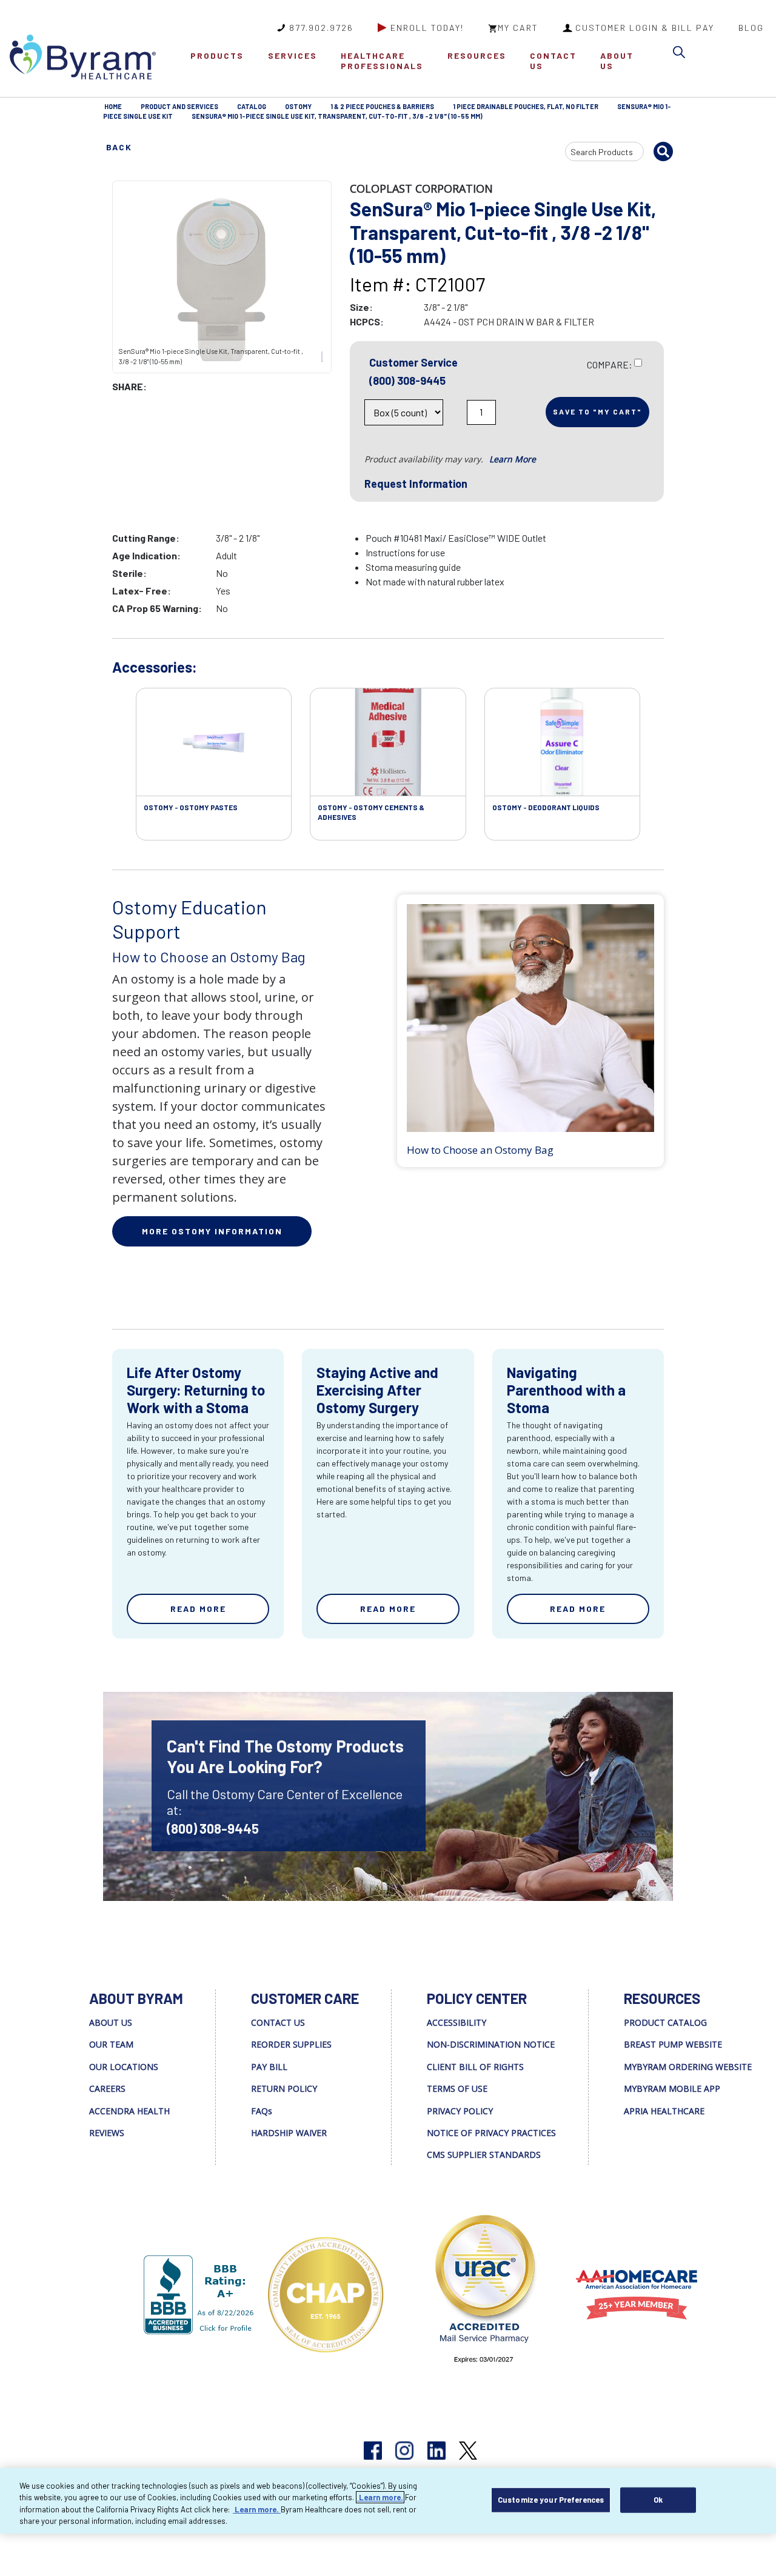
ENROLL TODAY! (427, 28)
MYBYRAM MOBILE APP (672, 2088)
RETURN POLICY (284, 2088)
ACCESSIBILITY (457, 2022)
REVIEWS (107, 2133)
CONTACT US (553, 61)
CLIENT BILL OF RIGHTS (475, 2067)
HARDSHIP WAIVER (289, 2133)
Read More (198, 1609)
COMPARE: (610, 364)
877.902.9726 (321, 28)
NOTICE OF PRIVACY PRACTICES (491, 2133)
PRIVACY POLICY (460, 2111)
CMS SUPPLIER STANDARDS (484, 2155)
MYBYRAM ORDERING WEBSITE (688, 2067)
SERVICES (293, 55)
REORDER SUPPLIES (291, 2044)
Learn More (513, 459)
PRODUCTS (217, 55)
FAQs (262, 2111)
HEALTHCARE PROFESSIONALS (382, 61)
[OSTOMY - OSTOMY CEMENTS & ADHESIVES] (388, 742)
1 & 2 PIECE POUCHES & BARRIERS (382, 106)
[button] (682, 54)
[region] (388, 2501)
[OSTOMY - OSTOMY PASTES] (214, 742)
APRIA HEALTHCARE (664, 2111)
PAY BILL (269, 2067)
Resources (477, 55)
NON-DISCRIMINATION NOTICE (491, 2044)
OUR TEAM (111, 2044)
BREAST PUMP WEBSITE (673, 2044)
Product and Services (179, 106)
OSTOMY (298, 106)
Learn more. (380, 2497)
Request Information (416, 484)
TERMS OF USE (457, 2088)
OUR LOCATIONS (124, 2067)
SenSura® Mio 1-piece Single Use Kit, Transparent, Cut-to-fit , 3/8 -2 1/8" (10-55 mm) (337, 116)
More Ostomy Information (212, 1231)
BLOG (751, 28)
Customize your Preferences (551, 2500)
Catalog (252, 106)
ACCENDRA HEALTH (129, 2111)
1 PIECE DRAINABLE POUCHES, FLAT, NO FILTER (526, 106)
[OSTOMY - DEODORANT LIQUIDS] (562, 742)
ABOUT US (617, 61)
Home (113, 106)
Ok (658, 2500)
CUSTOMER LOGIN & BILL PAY (645, 28)
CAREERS (107, 2088)
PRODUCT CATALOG (665, 2022)
